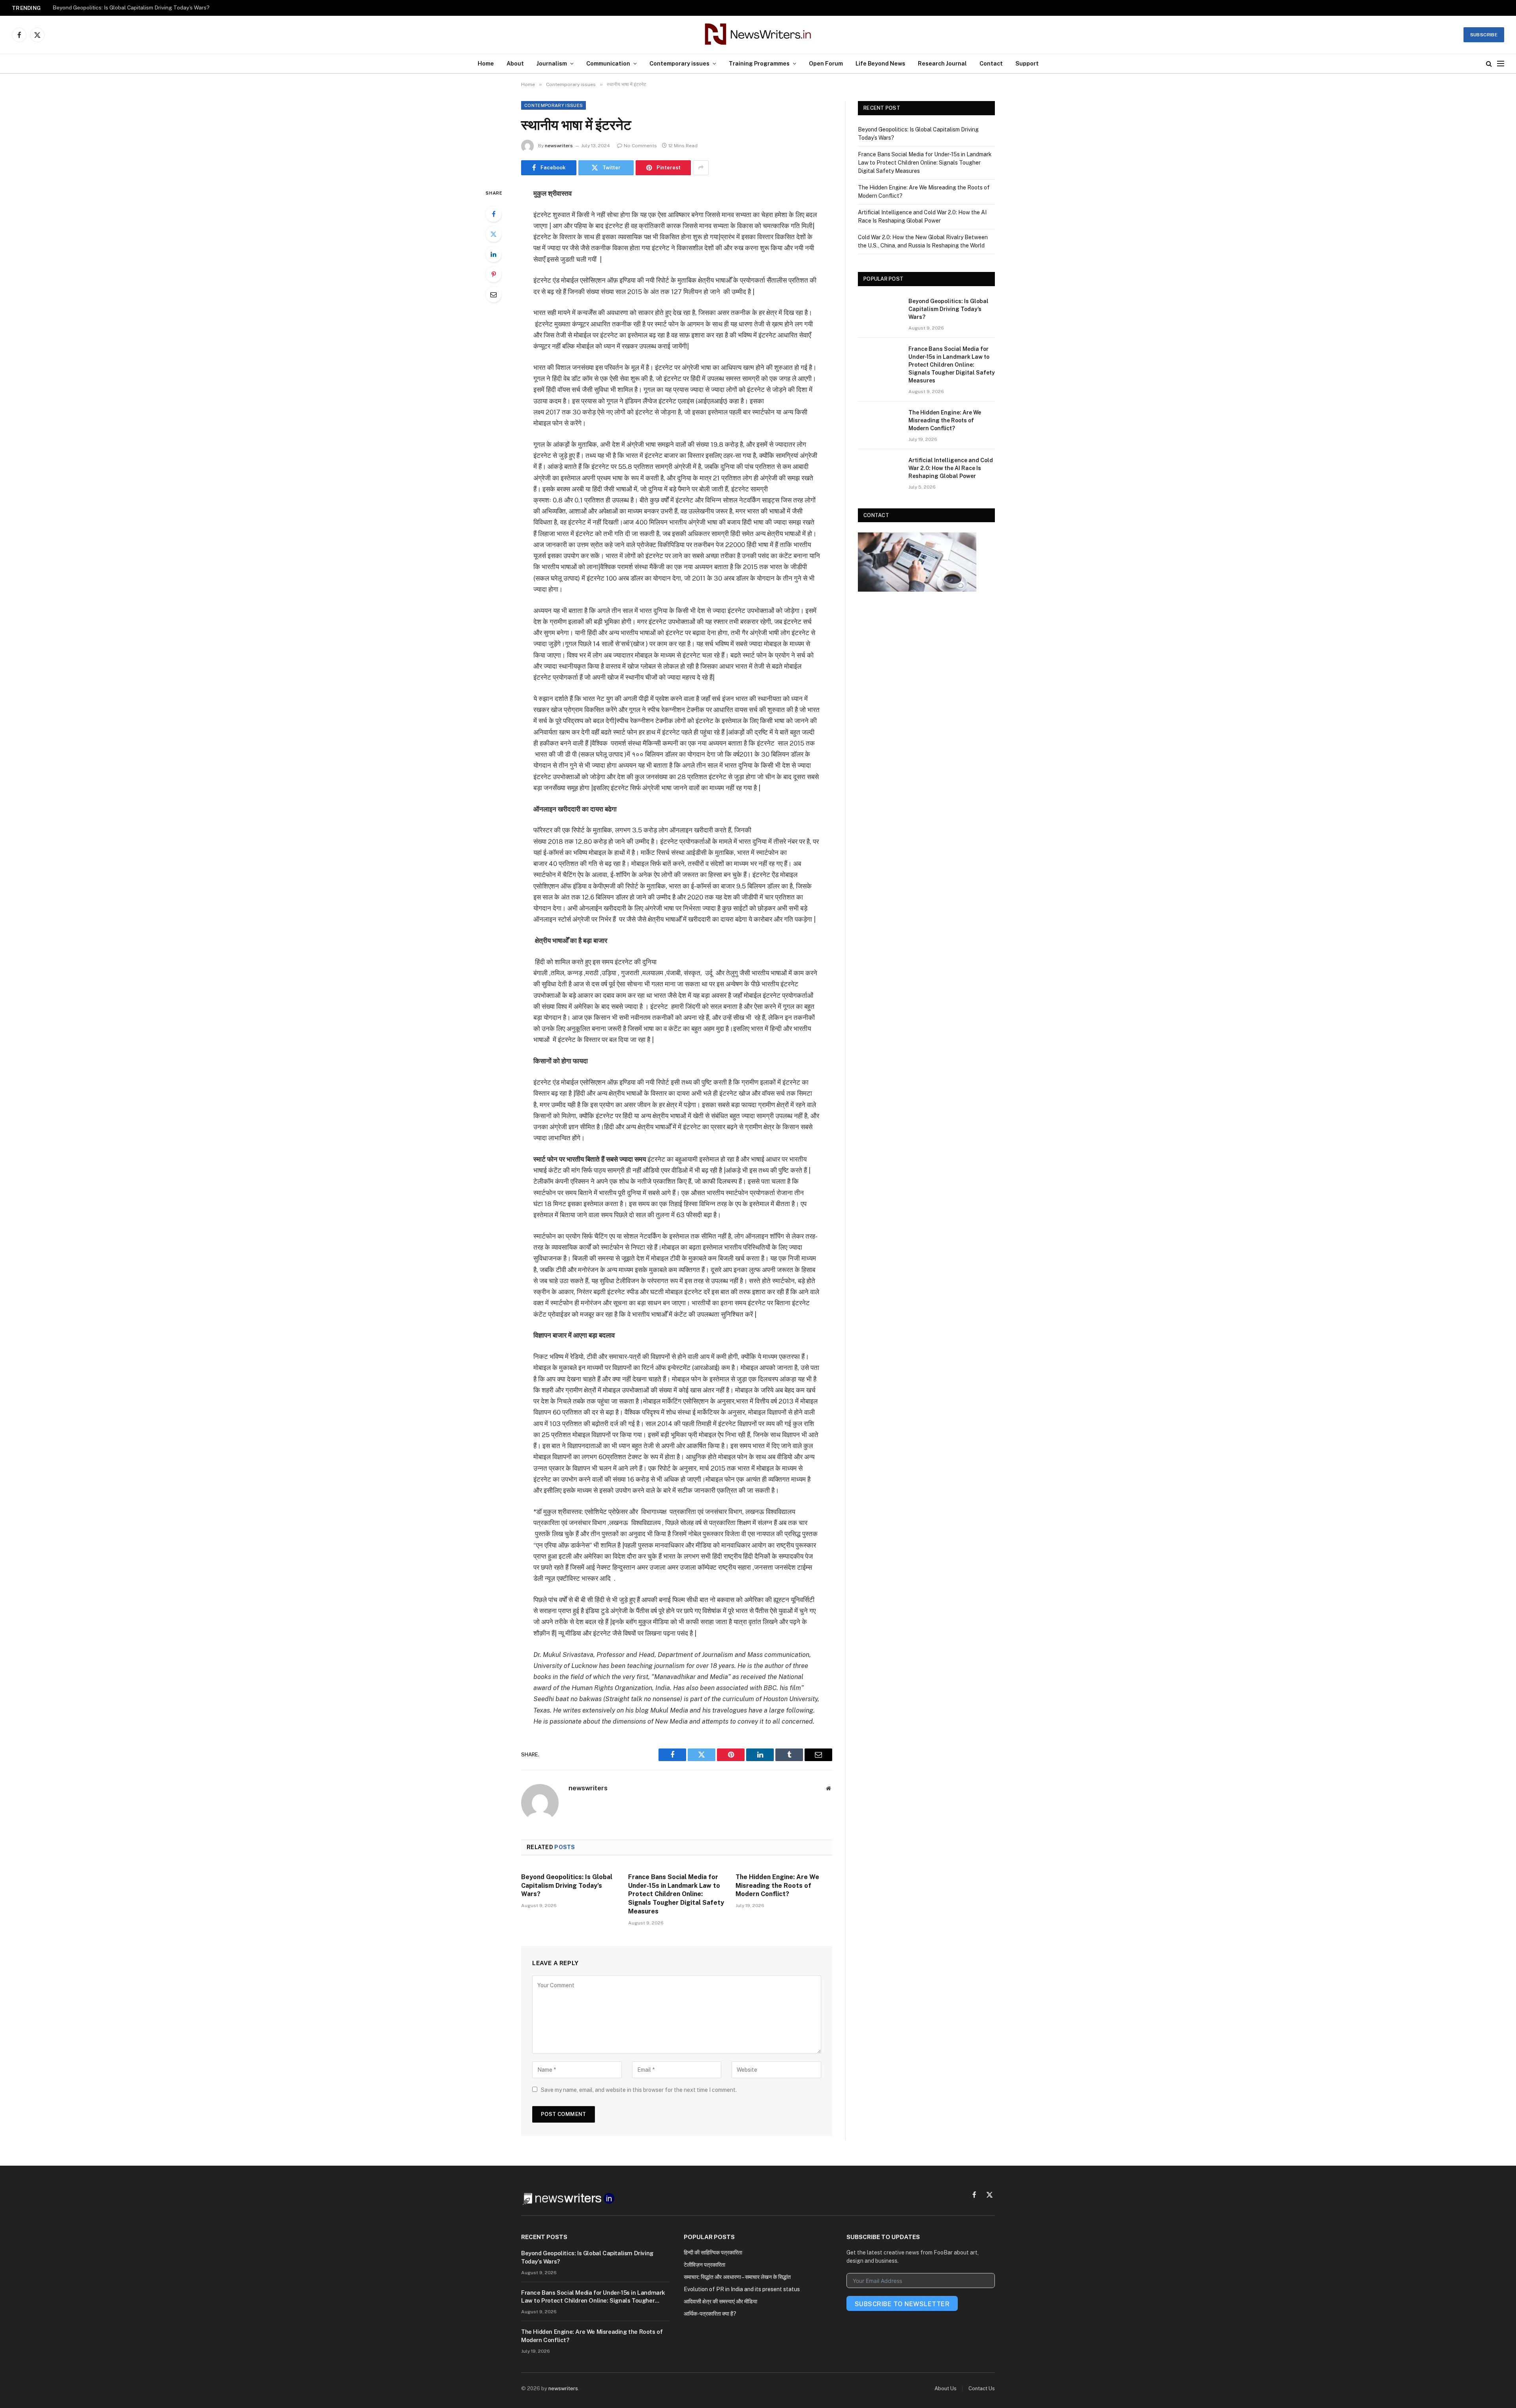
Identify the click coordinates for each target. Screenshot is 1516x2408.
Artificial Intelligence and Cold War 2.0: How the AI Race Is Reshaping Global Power (951, 468)
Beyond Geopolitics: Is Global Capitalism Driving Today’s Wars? (567, 1886)
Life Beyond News (880, 63)
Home (486, 63)
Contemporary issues (679, 63)
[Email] (493, 294)
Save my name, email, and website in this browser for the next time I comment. (639, 2090)
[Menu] (1501, 64)
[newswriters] (758, 35)
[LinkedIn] (493, 254)
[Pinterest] (493, 274)
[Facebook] (493, 214)
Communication (608, 63)
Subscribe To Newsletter (902, 2304)
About (515, 63)
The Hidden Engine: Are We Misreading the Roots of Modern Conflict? (777, 1886)
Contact (991, 63)
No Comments (640, 146)
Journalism (552, 63)
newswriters (559, 146)
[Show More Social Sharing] (701, 168)
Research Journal (942, 63)
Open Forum (826, 63)
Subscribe (1484, 35)
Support (1027, 63)
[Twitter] (493, 234)
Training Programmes (759, 63)
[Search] (1489, 64)
